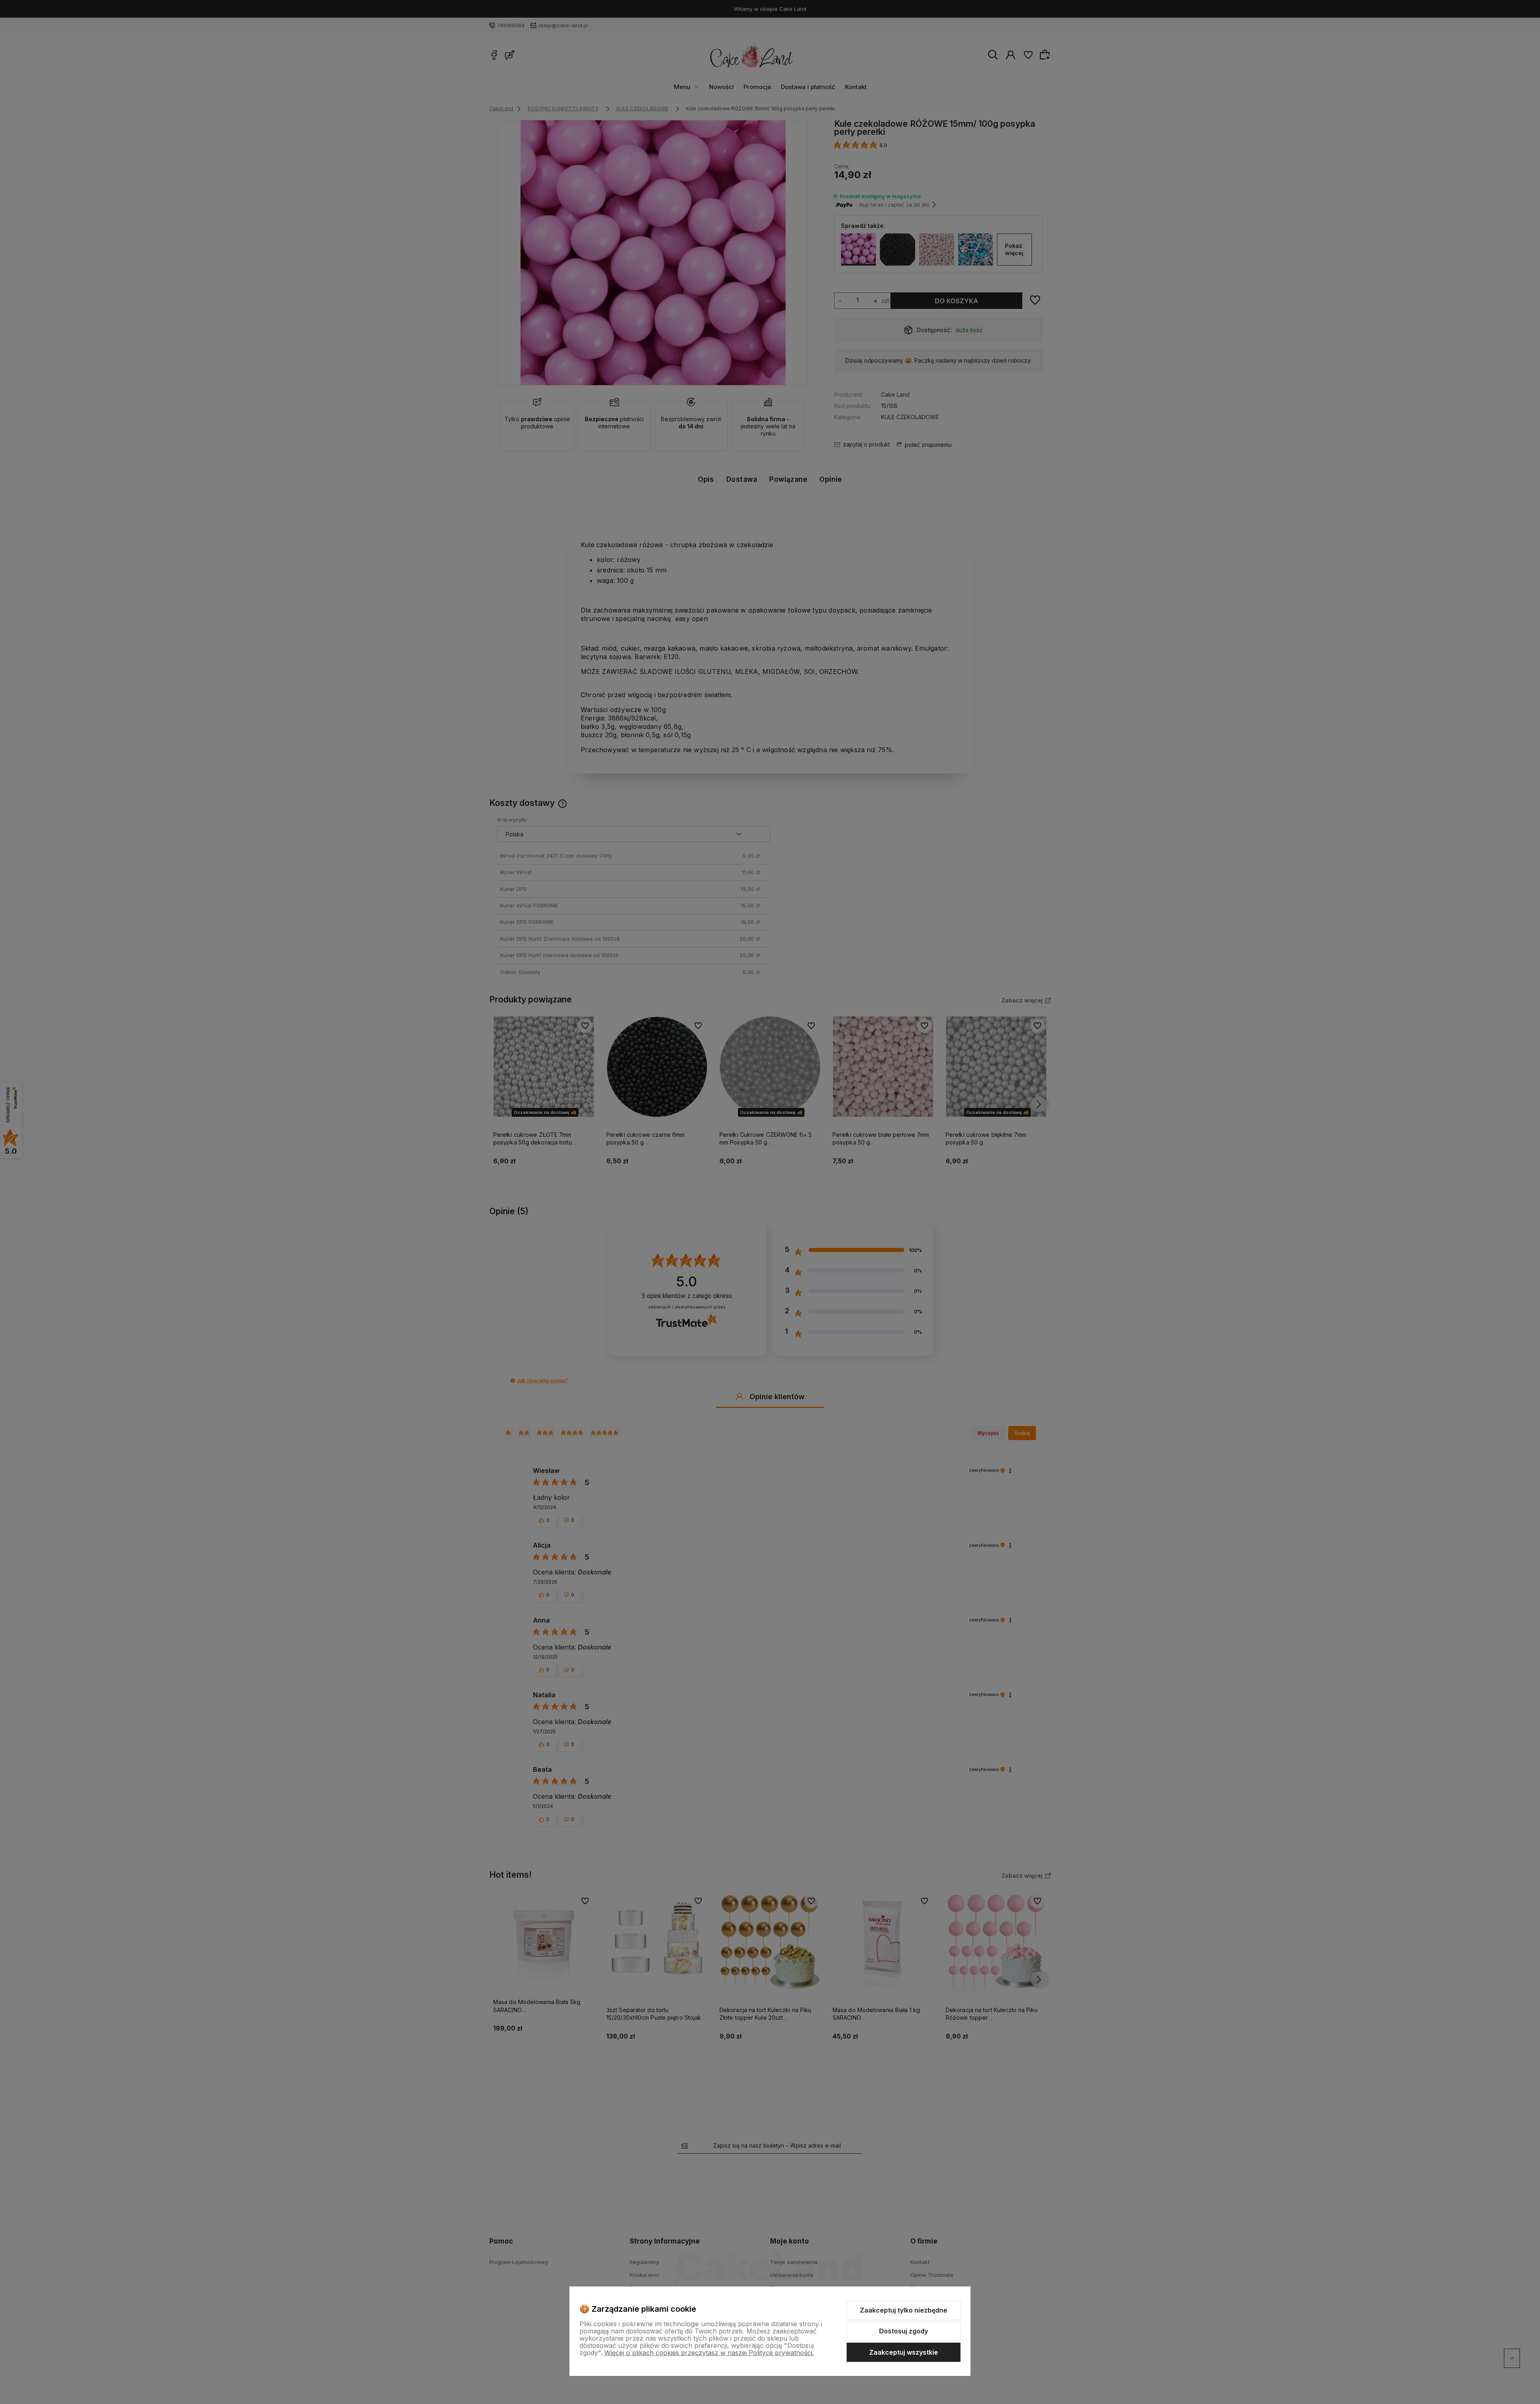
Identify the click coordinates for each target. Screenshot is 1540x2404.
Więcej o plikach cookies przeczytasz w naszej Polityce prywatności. (709, 2353)
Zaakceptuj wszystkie (904, 2352)
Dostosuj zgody (904, 2331)
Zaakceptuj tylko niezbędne (904, 2310)
